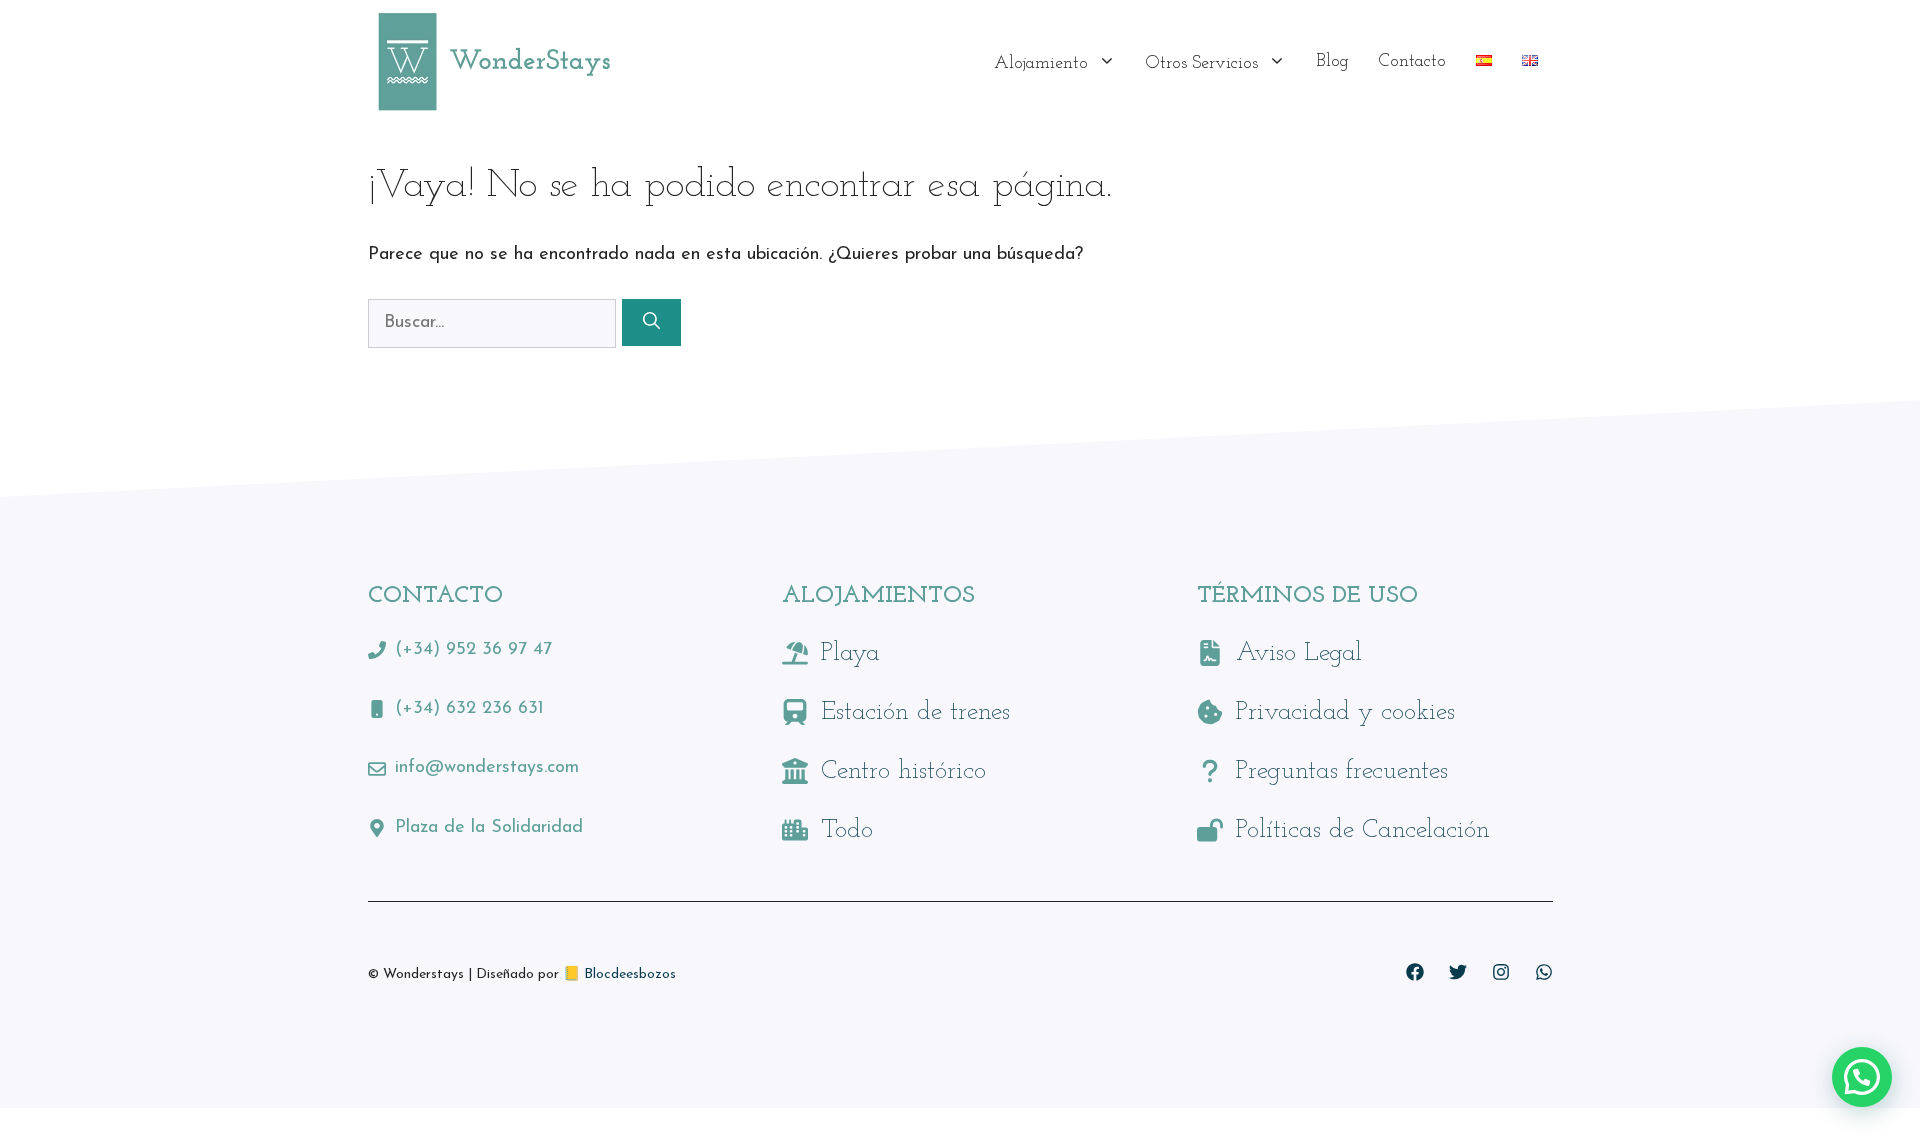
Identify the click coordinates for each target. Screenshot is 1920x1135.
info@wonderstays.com (487, 768)
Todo (847, 830)
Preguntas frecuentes (1342, 771)
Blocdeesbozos (630, 974)
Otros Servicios (1202, 64)
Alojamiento (1041, 64)
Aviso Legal (1299, 653)
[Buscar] (651, 323)
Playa (850, 653)
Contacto (1412, 62)
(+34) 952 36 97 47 (473, 650)
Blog (1332, 62)
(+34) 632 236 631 (469, 709)
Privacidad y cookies (1345, 712)
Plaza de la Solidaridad (489, 828)
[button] (1862, 1077)
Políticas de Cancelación (1363, 830)
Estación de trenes (915, 712)
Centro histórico (903, 771)
